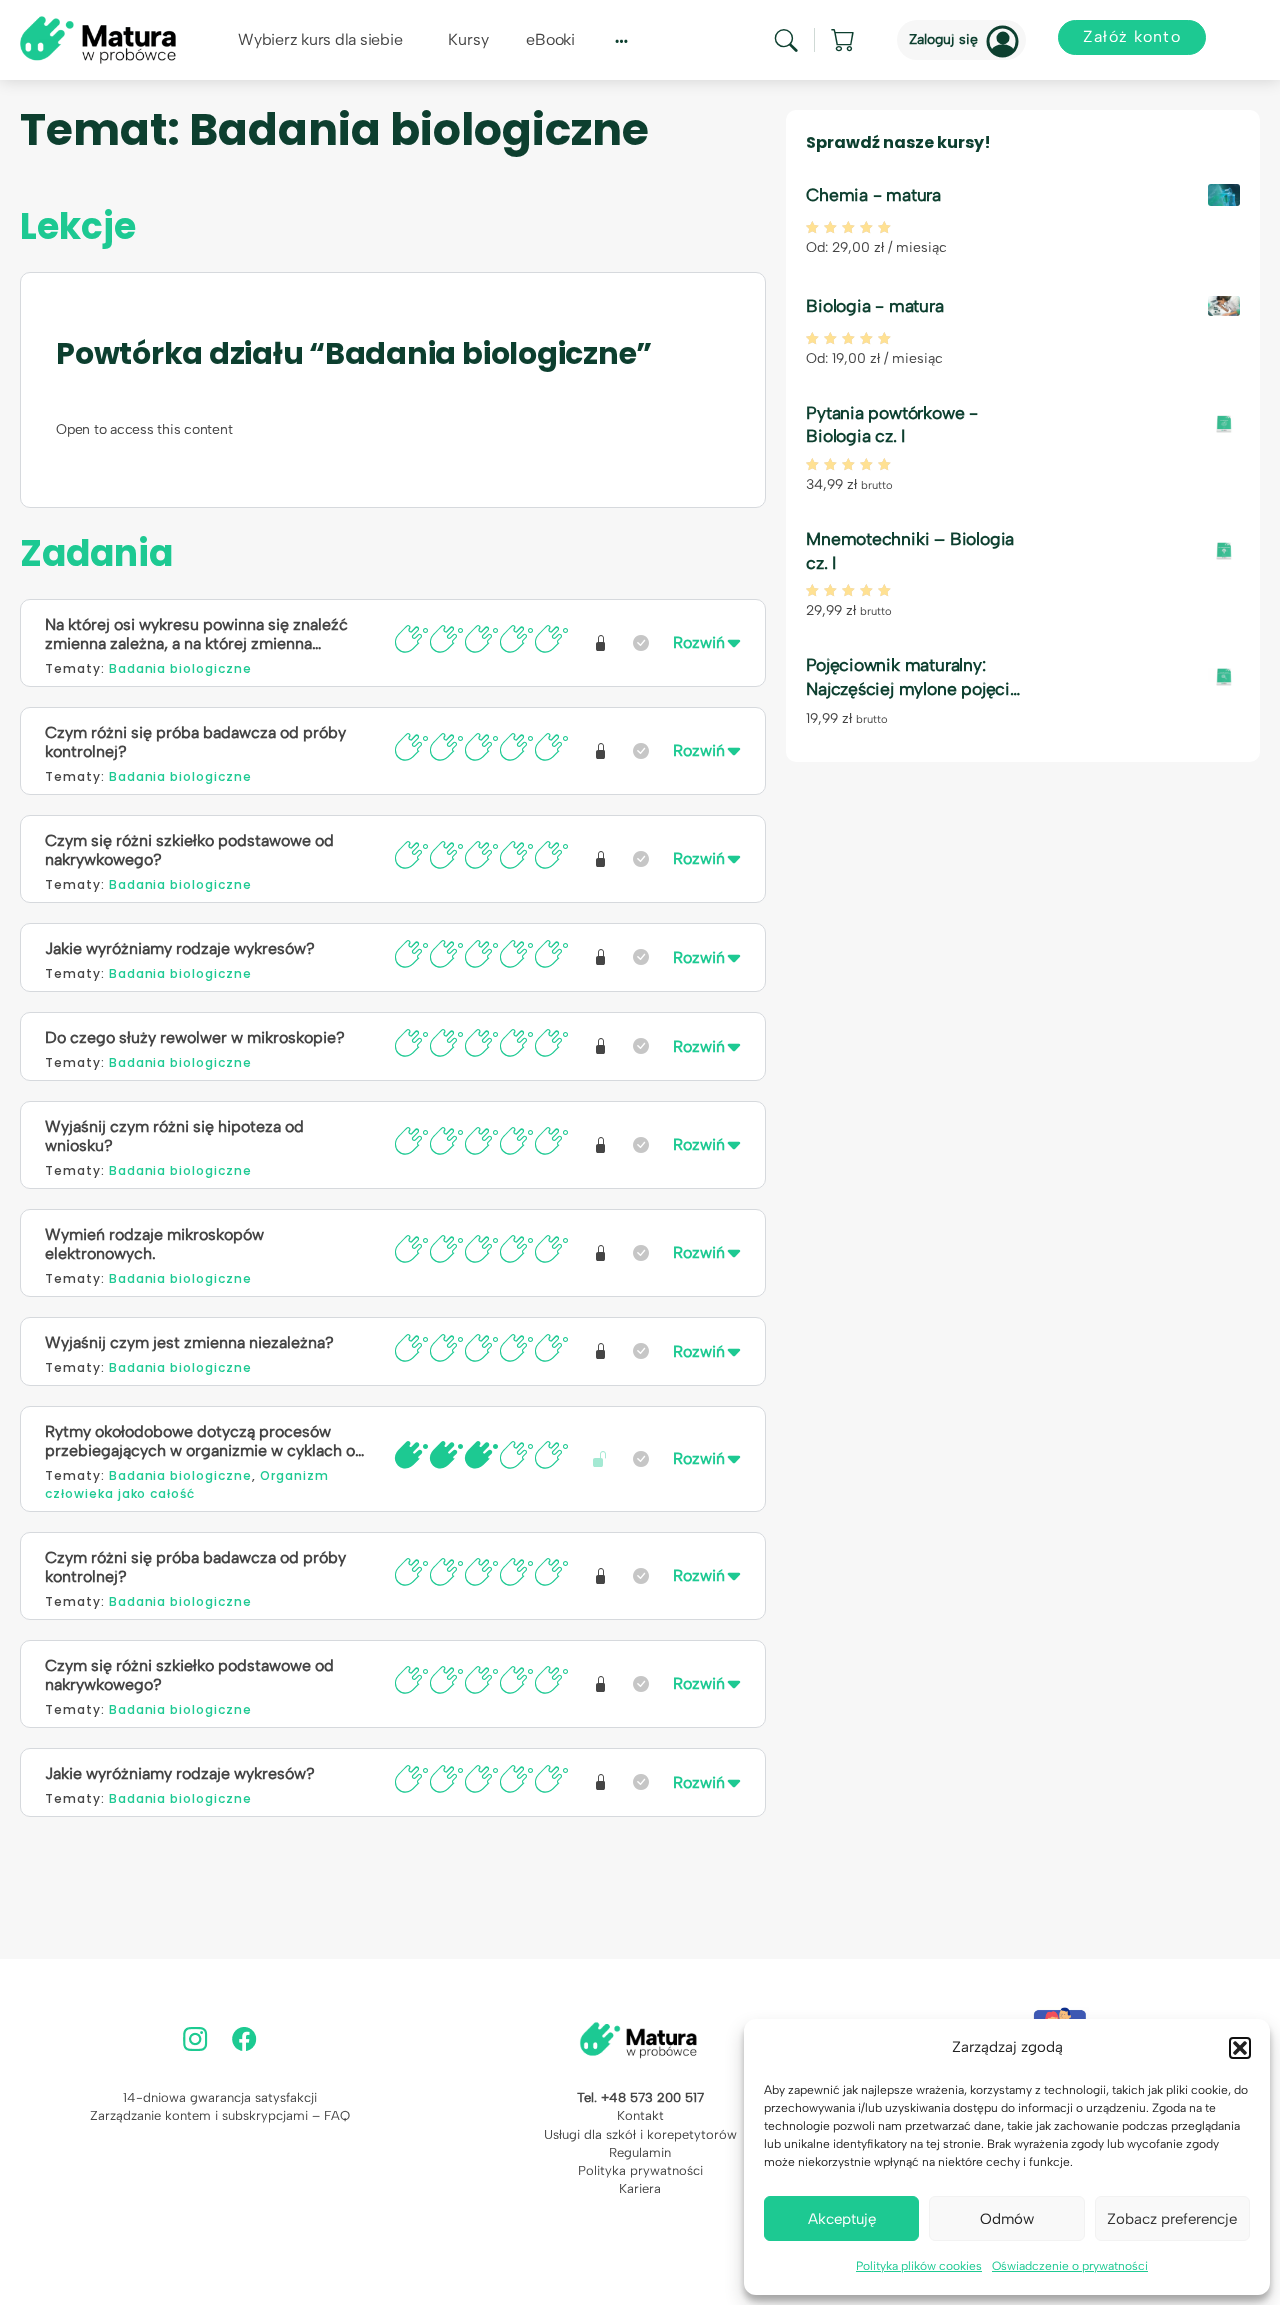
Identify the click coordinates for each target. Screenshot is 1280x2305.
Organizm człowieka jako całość (187, 1484)
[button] (1240, 2048)
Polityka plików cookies (919, 2266)
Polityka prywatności (640, 2170)
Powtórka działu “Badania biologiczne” (354, 353)
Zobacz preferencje (1172, 2219)
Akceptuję (842, 2219)
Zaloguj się (943, 39)
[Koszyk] (844, 40)
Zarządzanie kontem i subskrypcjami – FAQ (220, 2115)
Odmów (1007, 2219)
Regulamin (640, 2152)
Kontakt (640, 2115)
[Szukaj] (786, 40)
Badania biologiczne (180, 668)
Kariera (640, 2188)
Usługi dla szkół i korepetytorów (640, 2134)
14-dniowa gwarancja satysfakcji (220, 2097)
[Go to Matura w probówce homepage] (98, 38)
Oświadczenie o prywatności (1070, 2266)
